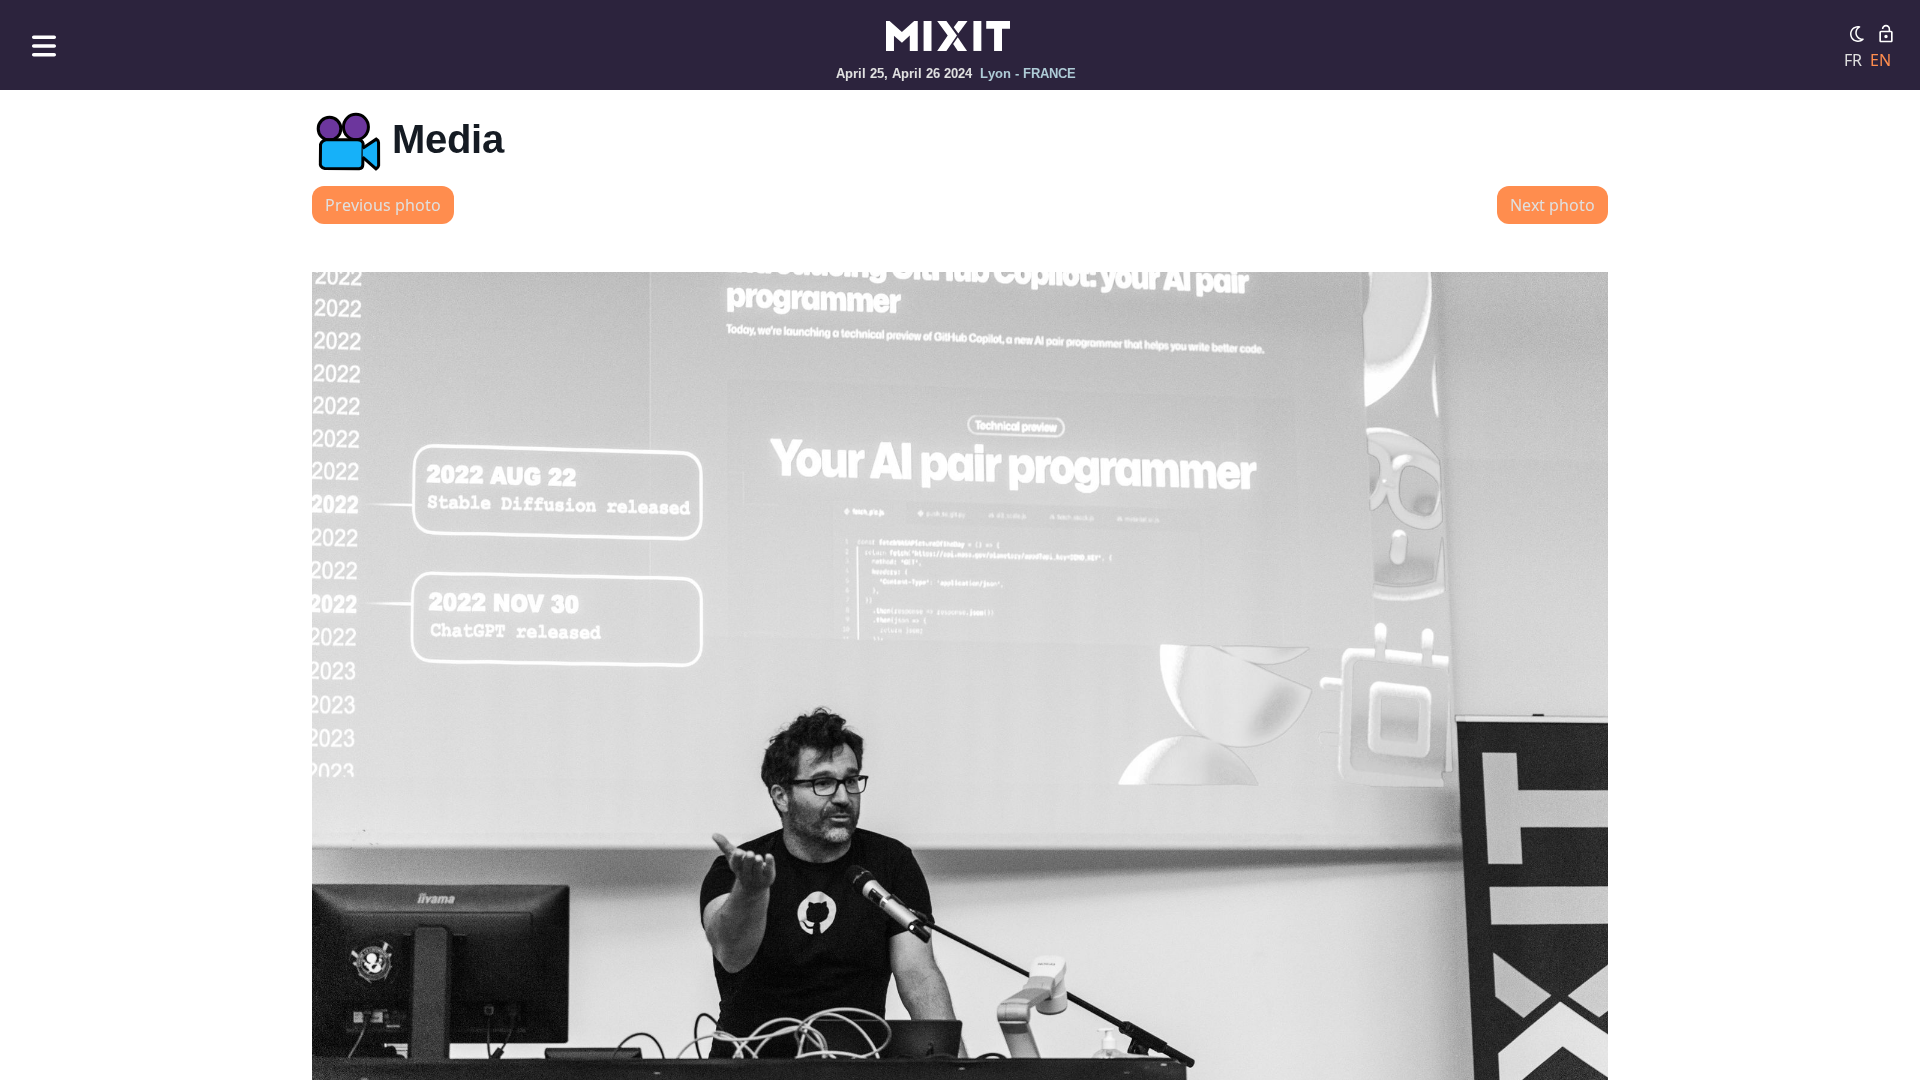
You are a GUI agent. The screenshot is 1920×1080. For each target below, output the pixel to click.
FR (1853, 60)
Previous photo (383, 205)
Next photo (1552, 205)
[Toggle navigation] (44, 45)
